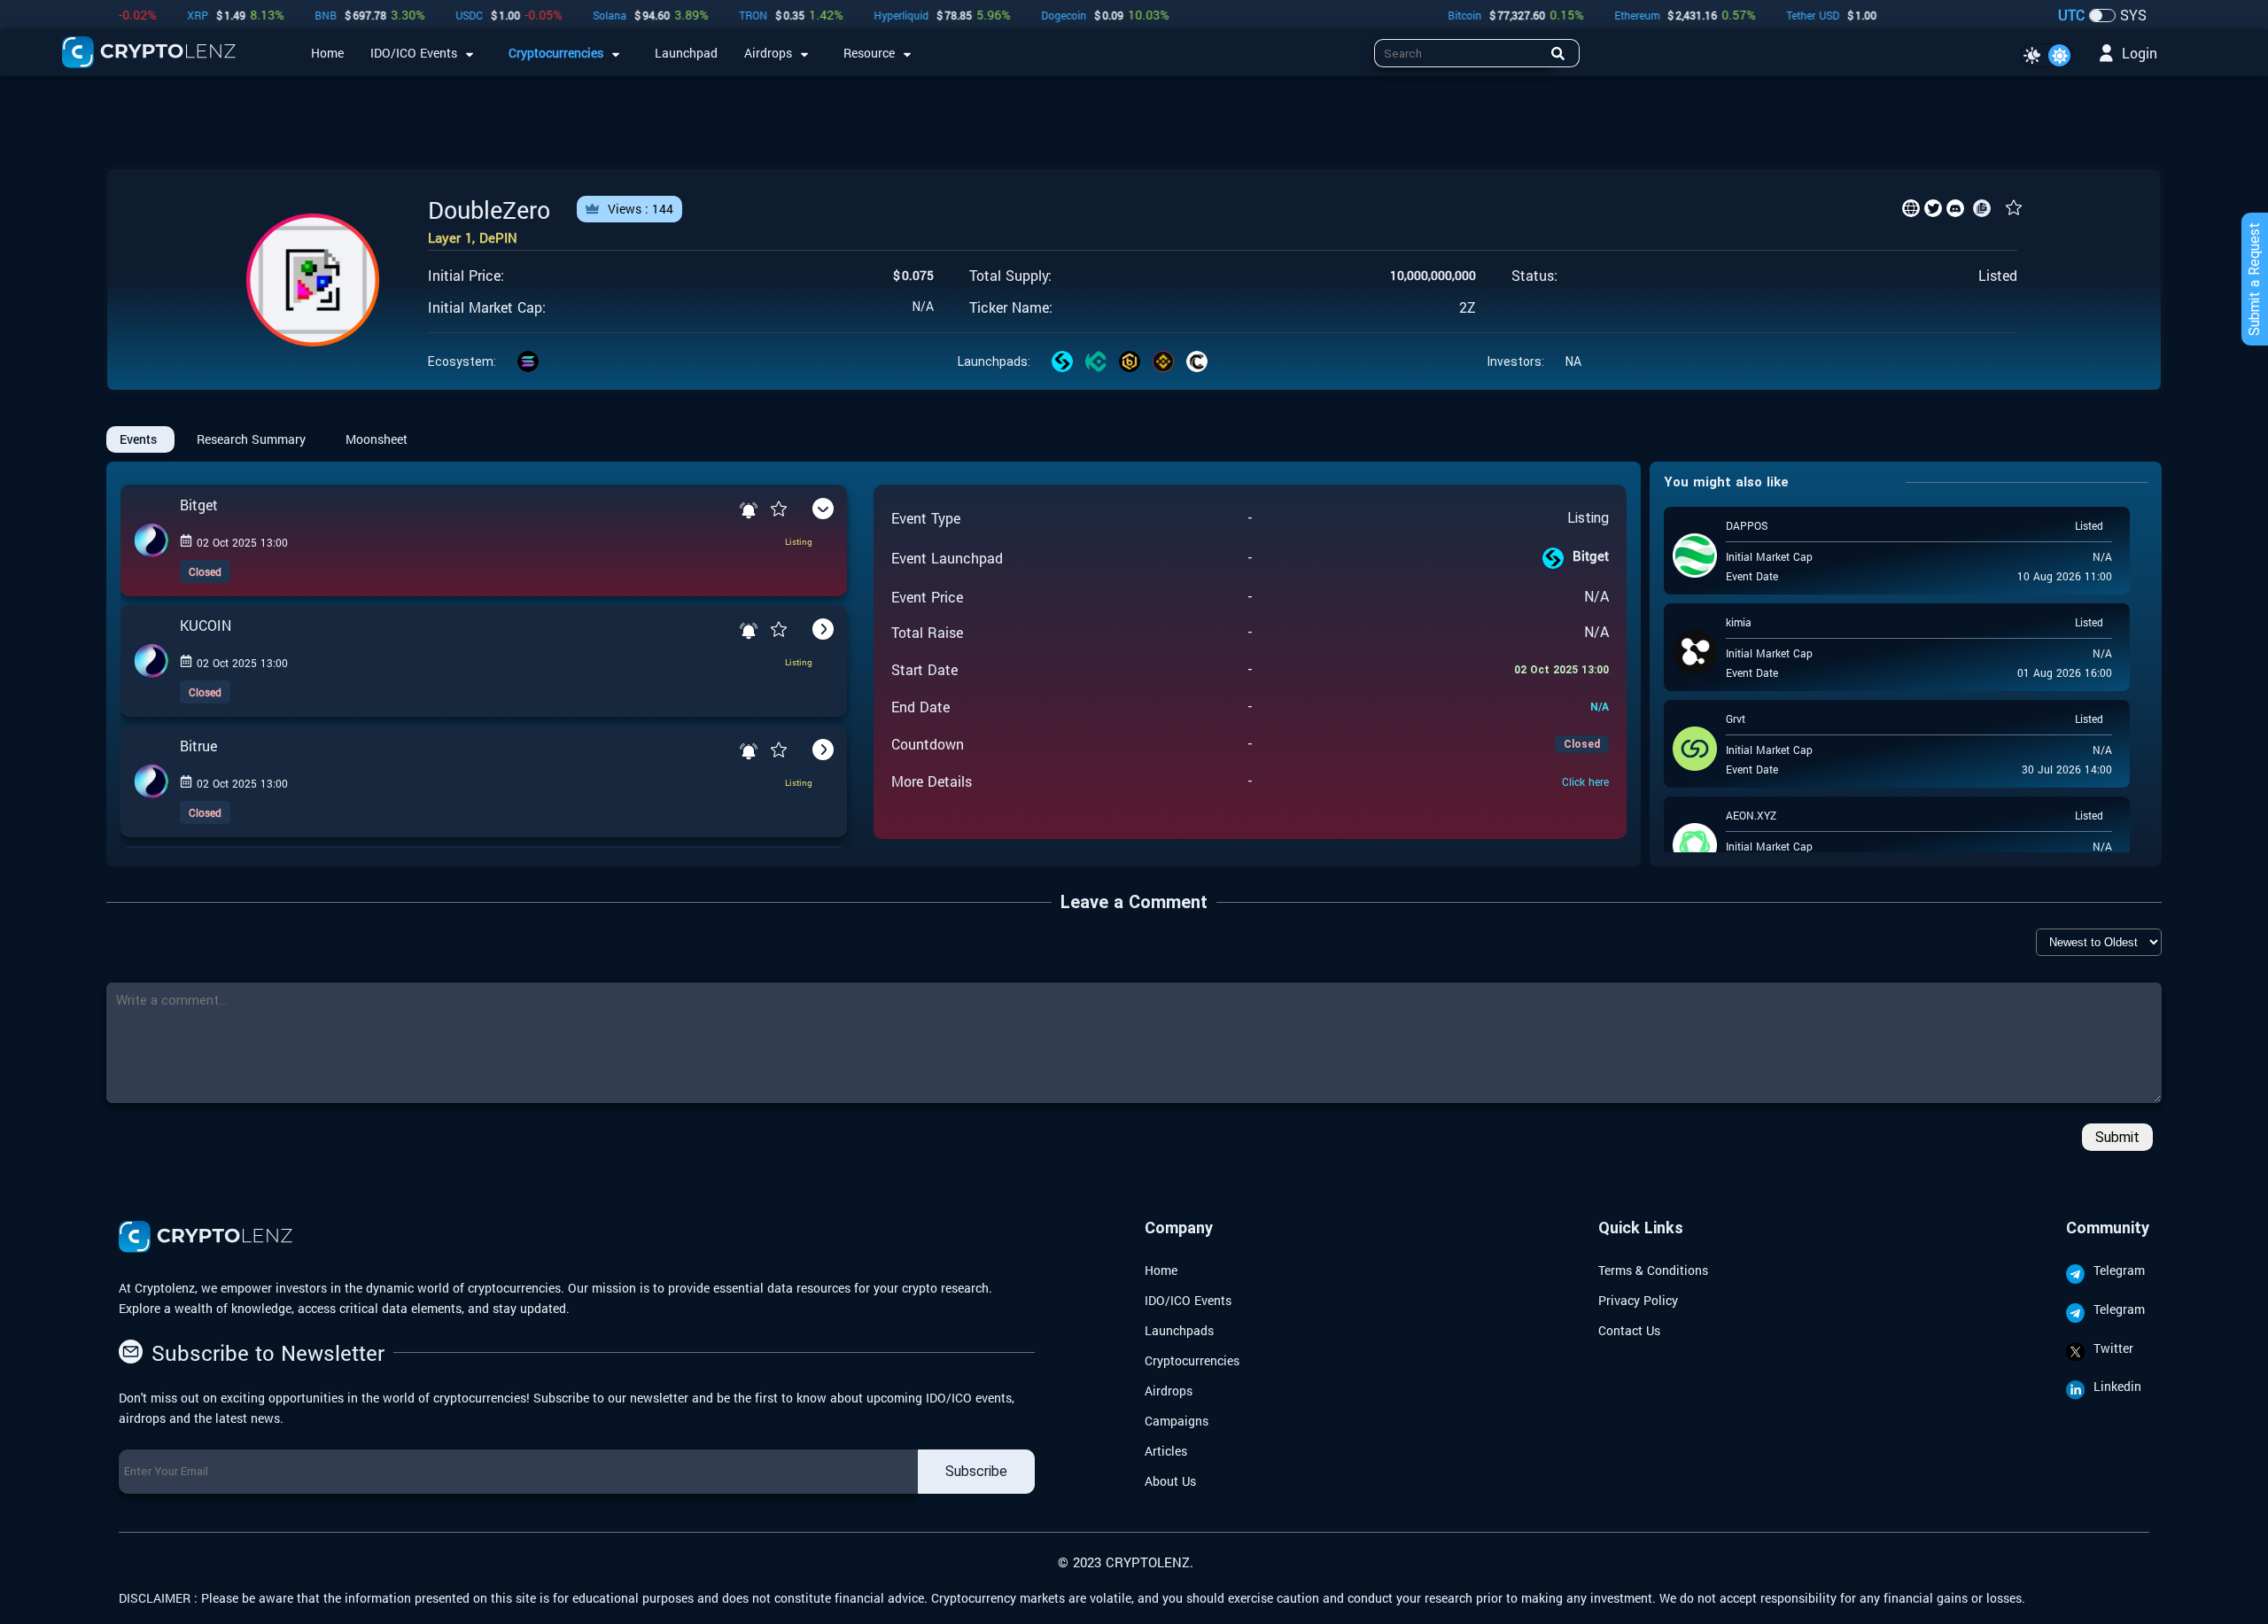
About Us (1170, 1481)
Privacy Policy (1638, 1300)
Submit (2117, 1137)
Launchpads (1179, 1330)
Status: (1534, 276)
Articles (1166, 1451)
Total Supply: (1010, 276)
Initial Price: (466, 276)
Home (1161, 1270)
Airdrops (1169, 1391)
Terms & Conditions (1653, 1270)
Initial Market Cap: (487, 307)
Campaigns (1177, 1421)
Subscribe (976, 1471)
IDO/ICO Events (1188, 1300)
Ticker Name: (1011, 307)
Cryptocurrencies (1192, 1360)
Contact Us (1629, 1330)
